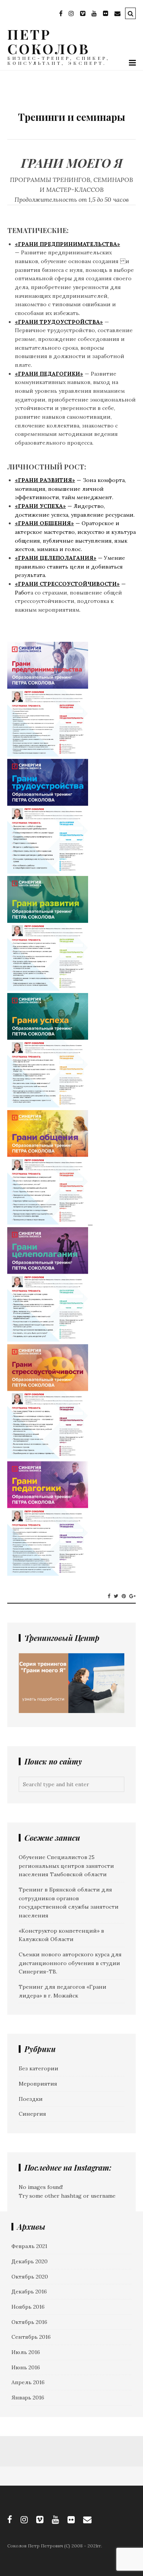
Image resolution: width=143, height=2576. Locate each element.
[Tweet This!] (116, 1596)
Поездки (31, 2099)
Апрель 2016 (28, 2382)
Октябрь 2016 (29, 2322)
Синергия (32, 2114)
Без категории (39, 2068)
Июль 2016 (26, 2352)
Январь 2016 (28, 2398)
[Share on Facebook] (109, 1596)
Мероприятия (38, 2084)
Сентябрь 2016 (31, 2337)
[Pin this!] (124, 1596)
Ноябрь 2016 (28, 2307)
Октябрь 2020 (30, 2277)
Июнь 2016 (26, 2367)
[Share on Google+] (133, 1596)
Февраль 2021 (29, 2246)
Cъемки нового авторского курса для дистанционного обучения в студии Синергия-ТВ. (70, 1963)
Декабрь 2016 (29, 2292)
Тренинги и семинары (71, 117)
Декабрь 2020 (30, 2261)
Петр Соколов (48, 41)
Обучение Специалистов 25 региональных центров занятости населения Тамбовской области (66, 1866)
